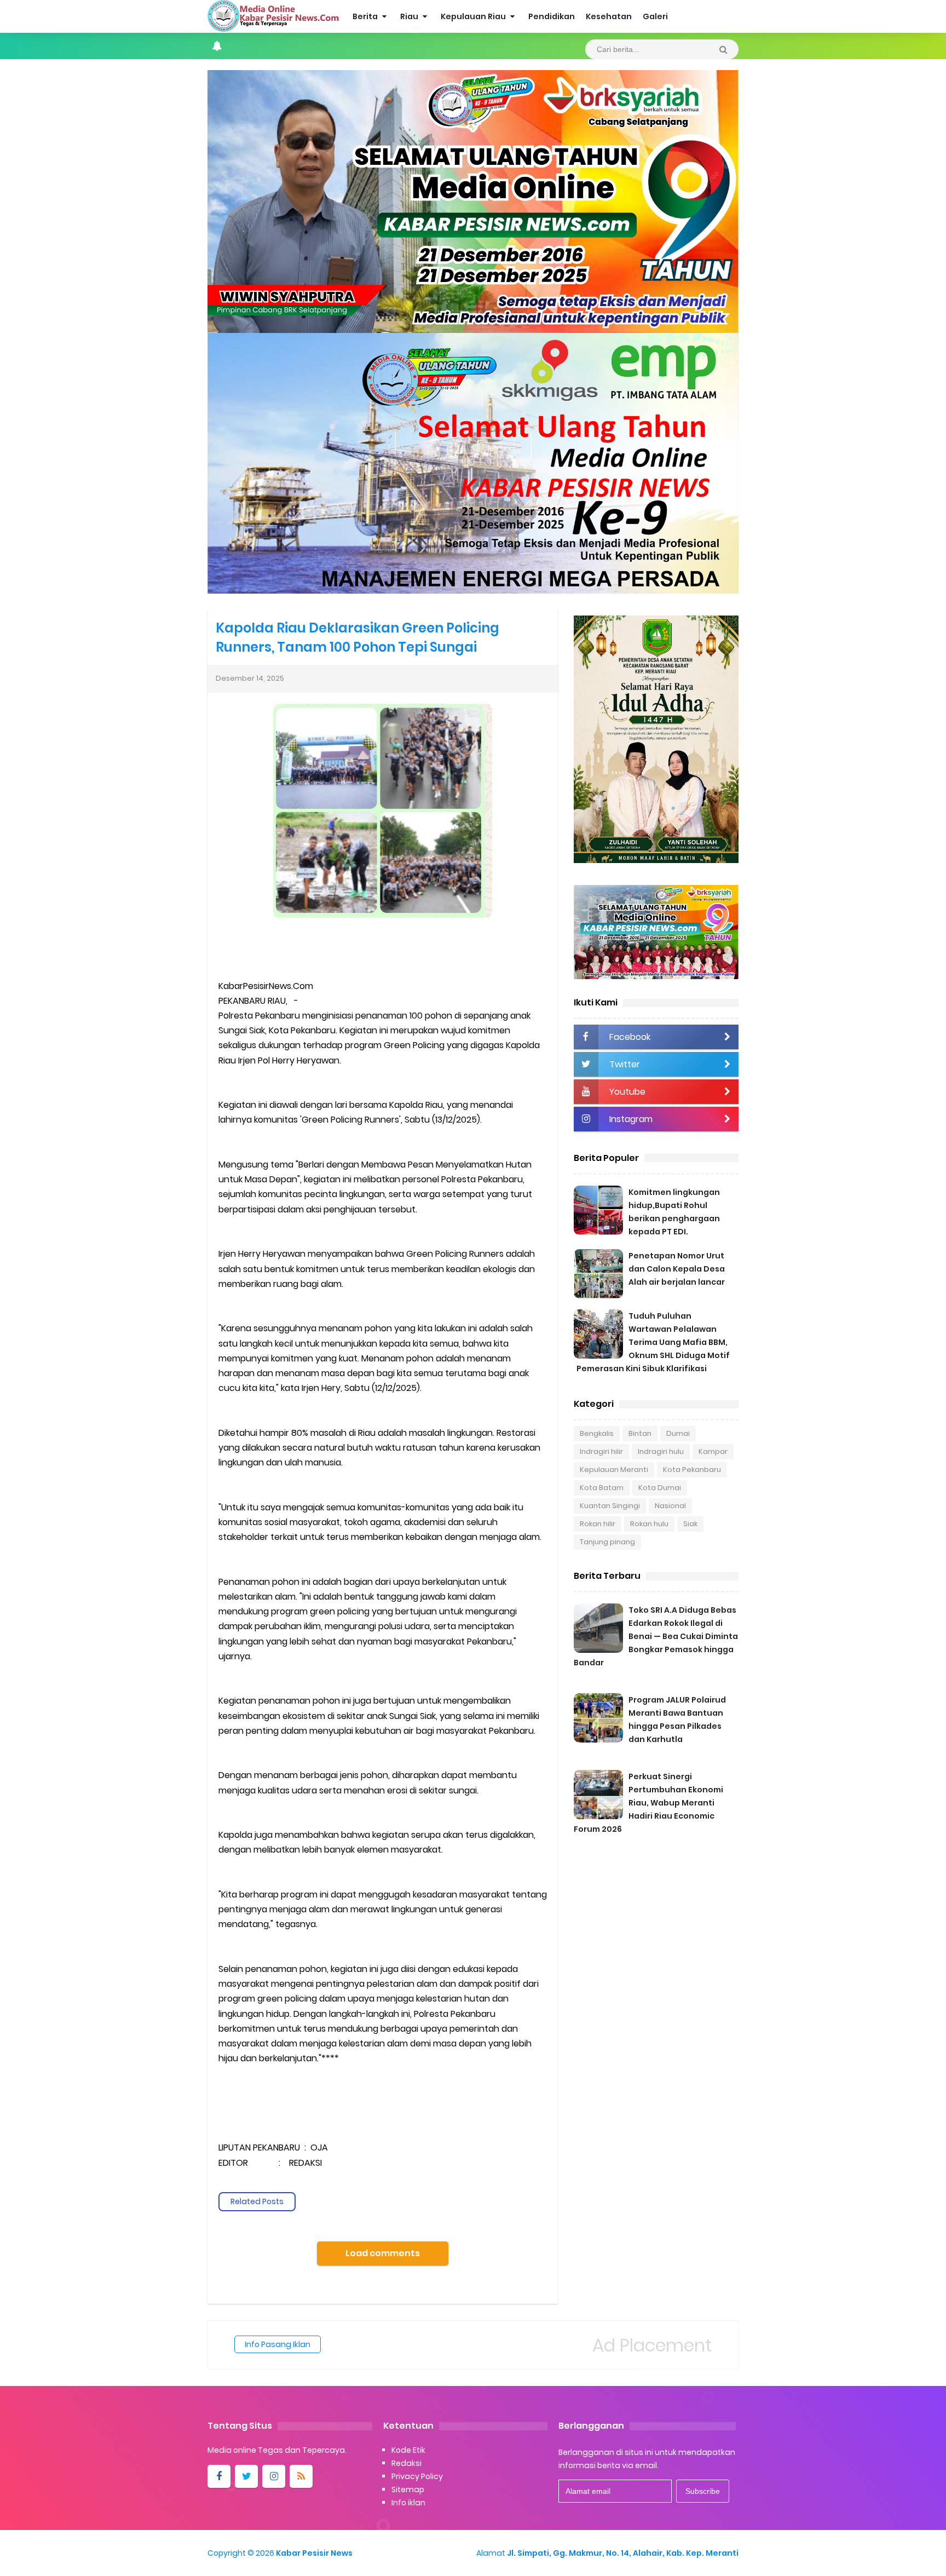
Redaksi (406, 2463)
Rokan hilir (598, 1524)
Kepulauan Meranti (614, 1470)
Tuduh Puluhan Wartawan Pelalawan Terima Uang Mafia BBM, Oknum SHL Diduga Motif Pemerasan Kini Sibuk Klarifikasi (653, 1342)
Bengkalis (597, 1433)
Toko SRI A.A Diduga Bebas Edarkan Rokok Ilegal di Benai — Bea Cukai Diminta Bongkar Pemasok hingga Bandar (656, 1636)
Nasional (670, 1506)
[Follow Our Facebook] (219, 2476)
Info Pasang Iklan (278, 2344)
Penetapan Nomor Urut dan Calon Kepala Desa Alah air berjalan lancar (677, 1269)
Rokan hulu (649, 1524)
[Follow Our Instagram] (274, 2476)
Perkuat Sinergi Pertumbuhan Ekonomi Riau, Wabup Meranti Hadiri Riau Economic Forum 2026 (648, 1803)
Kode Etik (408, 2450)
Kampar (713, 1451)
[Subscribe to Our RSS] (301, 2476)
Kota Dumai (660, 1488)
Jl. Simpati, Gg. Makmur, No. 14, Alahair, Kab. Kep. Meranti (623, 2553)
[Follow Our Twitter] (246, 2476)
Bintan (640, 1433)
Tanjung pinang (607, 1542)
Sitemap (408, 2489)
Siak (690, 1524)
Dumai (678, 1433)
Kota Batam (602, 1488)
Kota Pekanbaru (692, 1470)
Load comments (383, 2253)
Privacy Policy (417, 2476)
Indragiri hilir (601, 1451)
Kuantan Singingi (610, 1506)
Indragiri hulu (661, 1451)
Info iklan (408, 2503)
